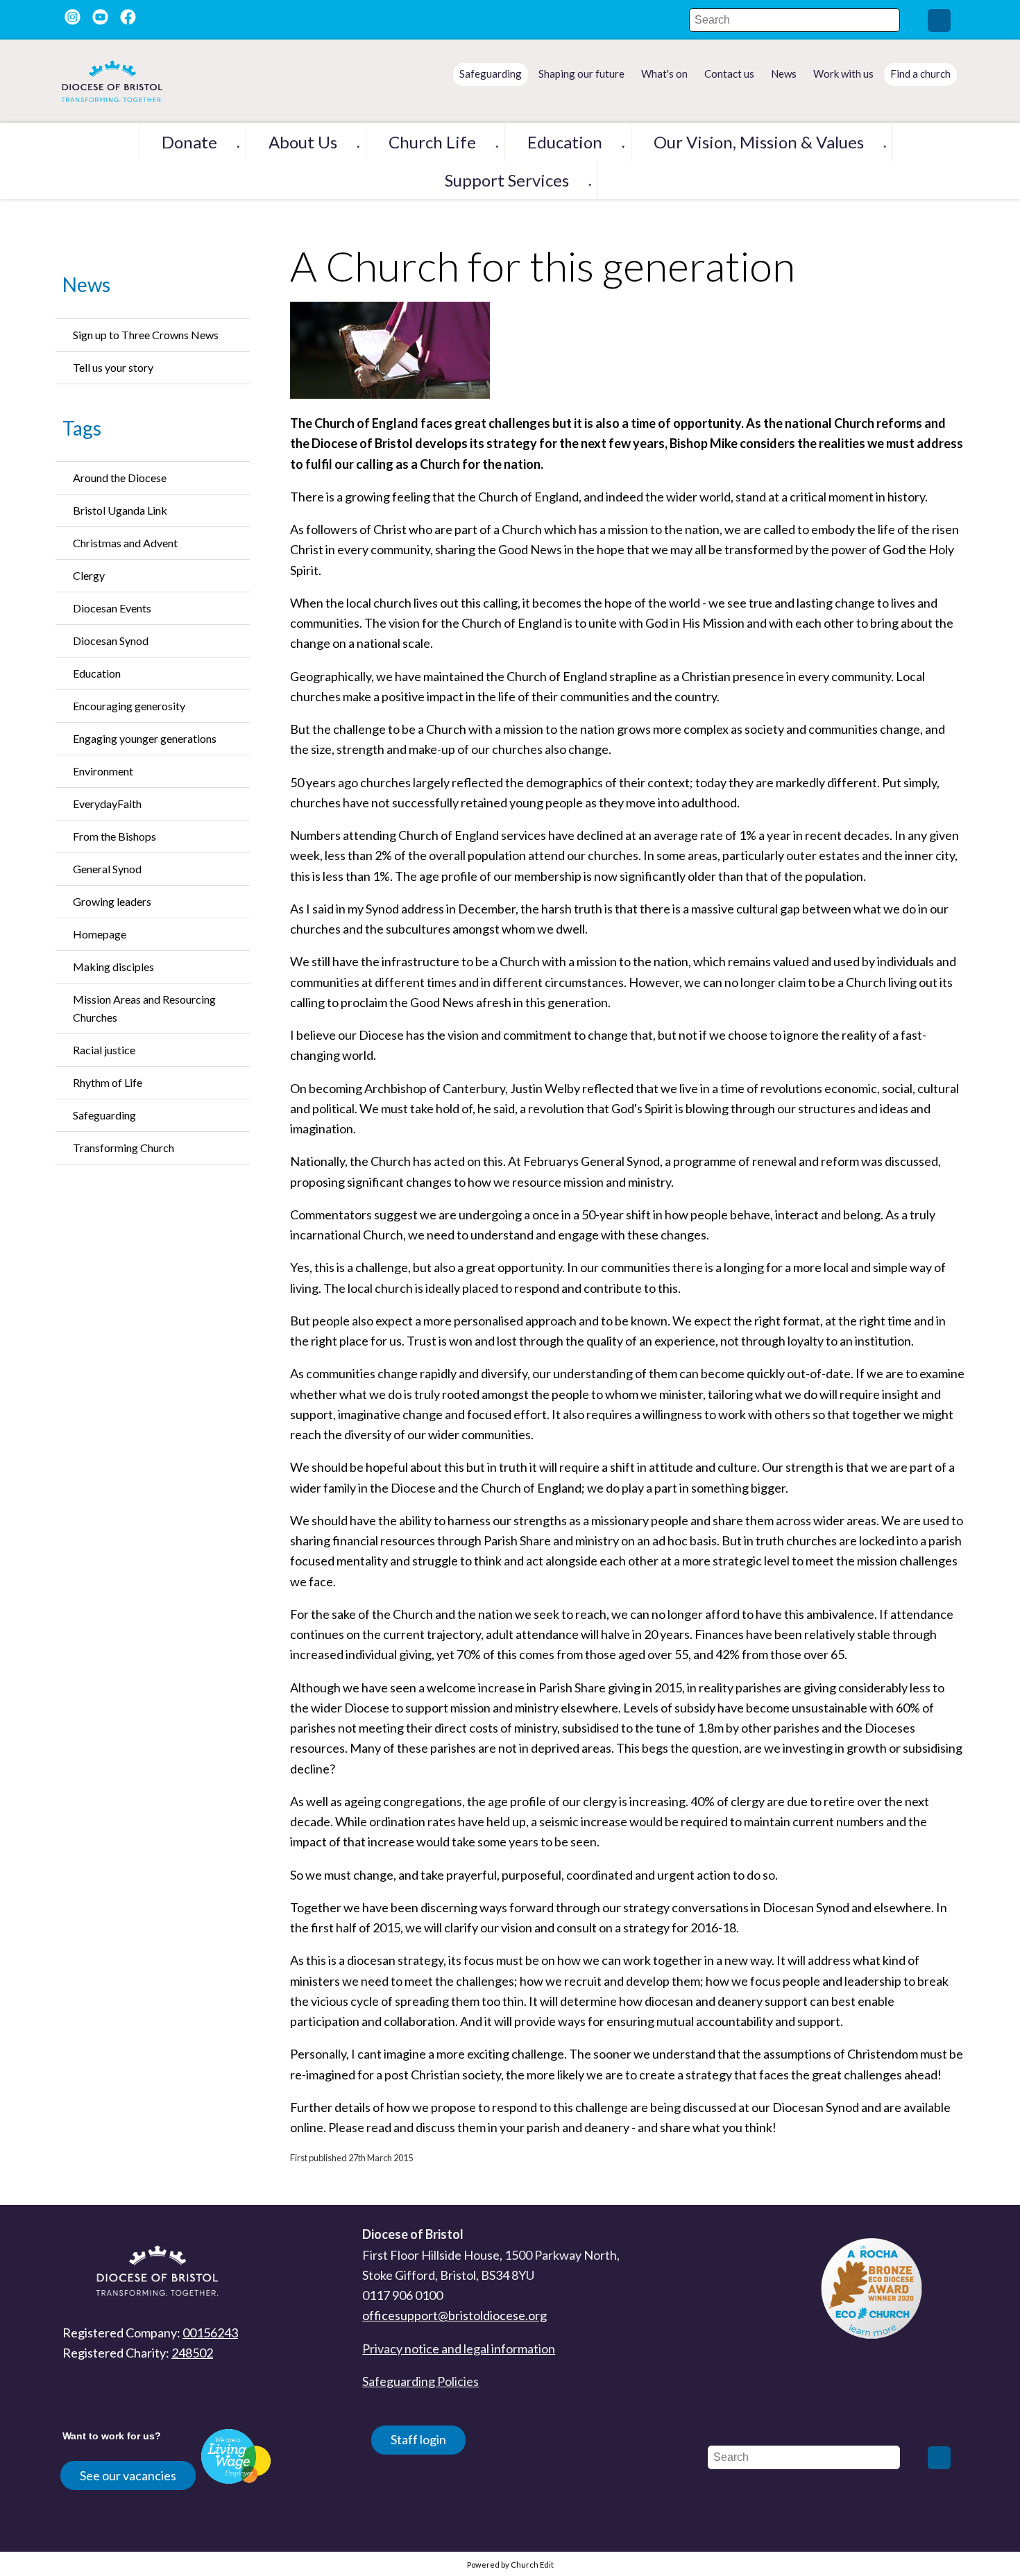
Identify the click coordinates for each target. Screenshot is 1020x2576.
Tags (82, 428)
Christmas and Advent (125, 543)
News (86, 284)
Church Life (432, 142)
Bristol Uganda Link (120, 510)
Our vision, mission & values (759, 142)
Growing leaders (112, 901)
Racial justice (104, 1050)
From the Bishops (114, 836)
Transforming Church (124, 1148)
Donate (189, 142)
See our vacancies (128, 2475)
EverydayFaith (107, 804)
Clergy (89, 575)
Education (565, 142)
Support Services (507, 180)
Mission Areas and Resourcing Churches (144, 1008)
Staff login (418, 2439)
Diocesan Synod (111, 641)
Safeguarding (104, 1115)
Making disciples (113, 967)
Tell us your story (113, 367)
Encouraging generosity (129, 706)
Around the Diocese (120, 478)
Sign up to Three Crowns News (146, 335)
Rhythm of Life (108, 1082)
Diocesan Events (112, 608)
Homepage (100, 934)
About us (303, 142)
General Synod (107, 869)
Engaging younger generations (145, 738)
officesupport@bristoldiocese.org (454, 2315)
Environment (103, 771)
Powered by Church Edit (510, 2565)
